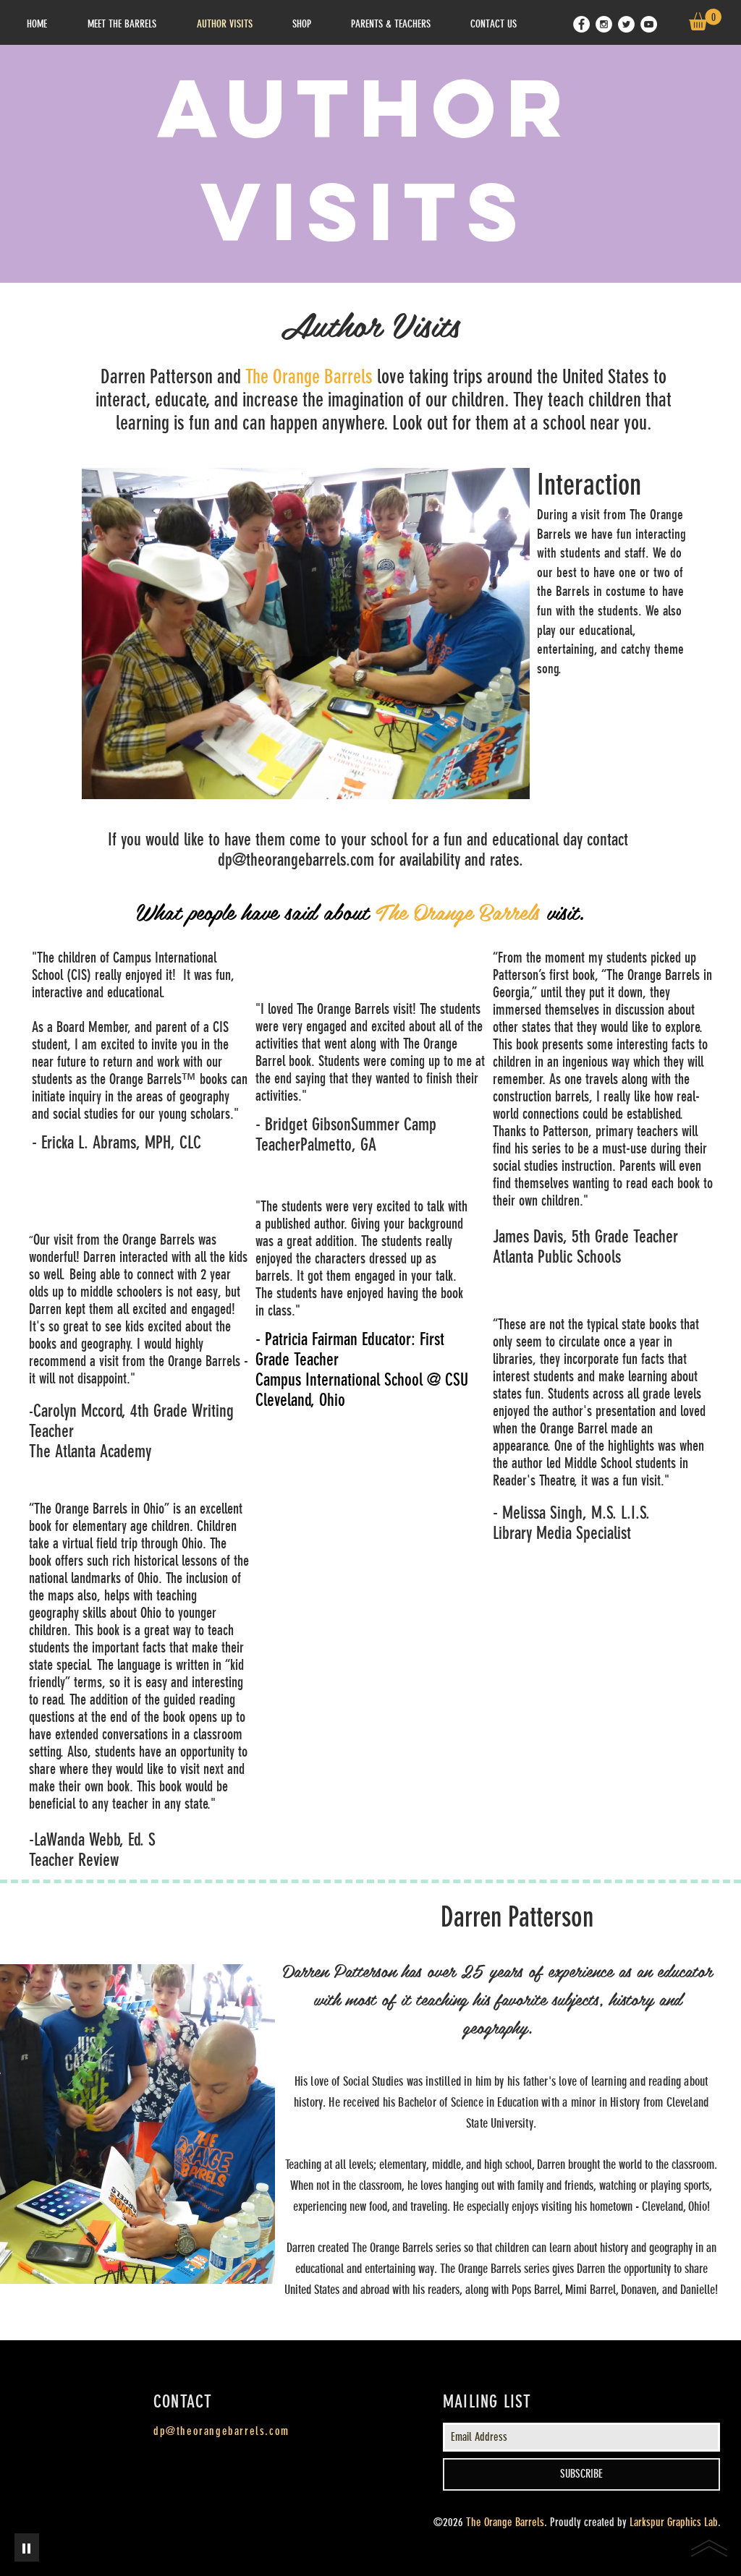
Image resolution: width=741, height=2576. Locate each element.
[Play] (27, 2547)
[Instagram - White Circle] (604, 24)
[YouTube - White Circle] (649, 24)
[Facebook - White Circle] (581, 24)
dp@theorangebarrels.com (296, 860)
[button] (705, 20)
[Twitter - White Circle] (626, 24)
